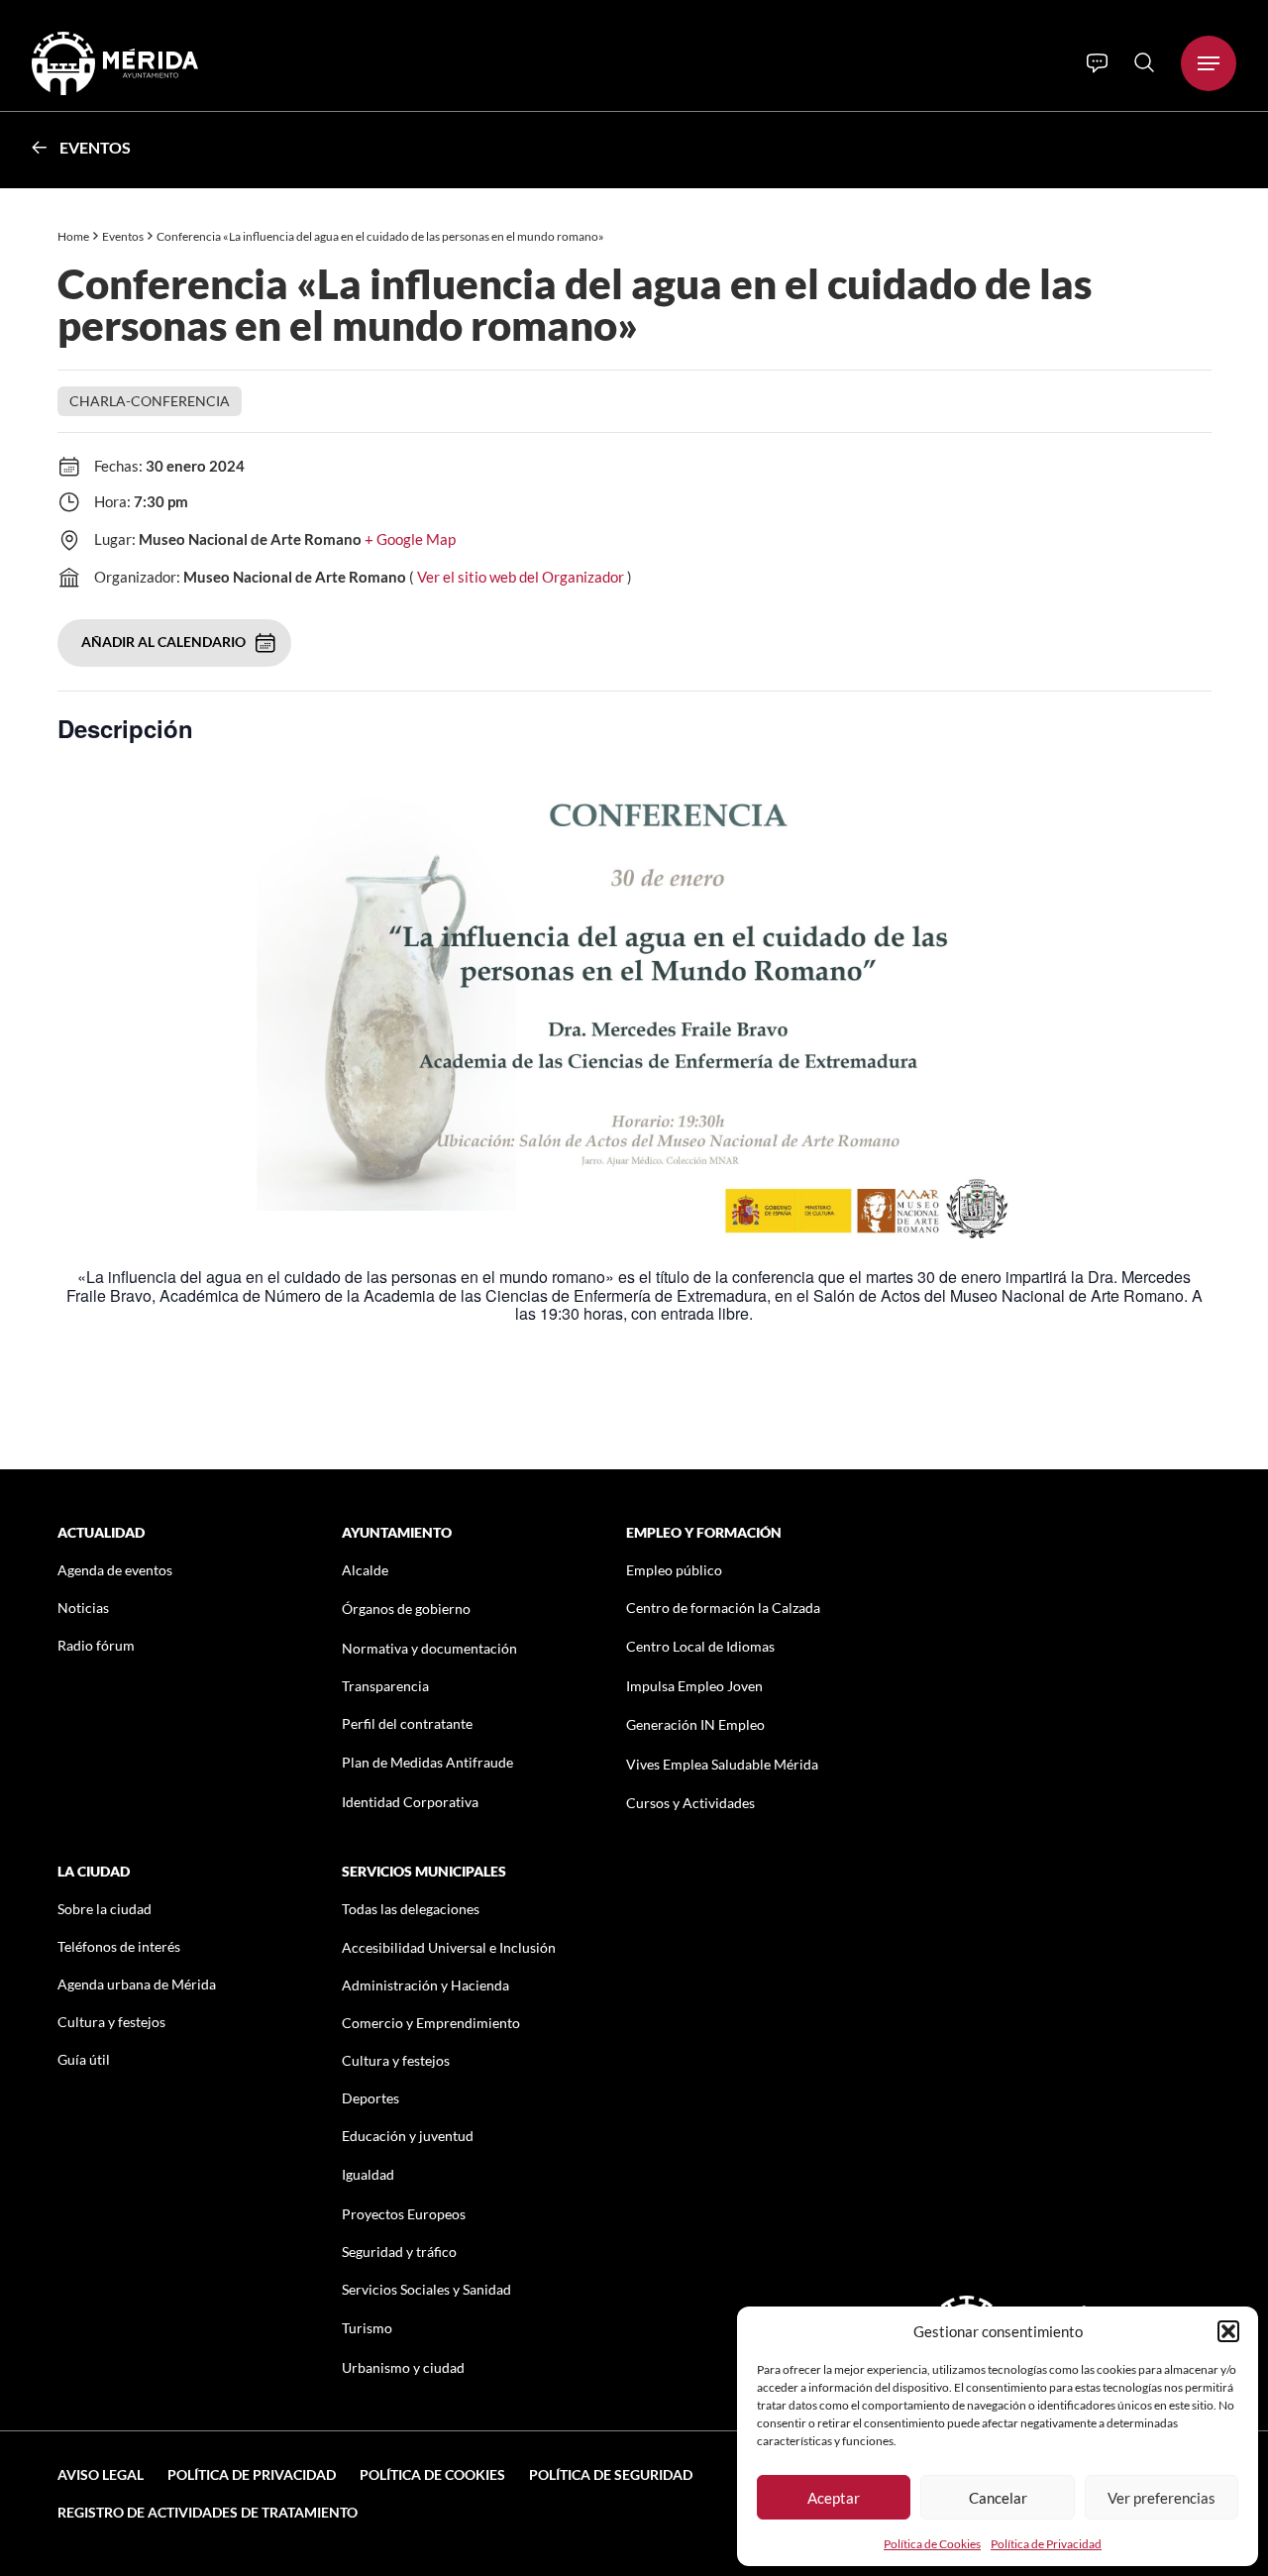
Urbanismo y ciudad (403, 2367)
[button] (1228, 2331)
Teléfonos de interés (119, 1946)
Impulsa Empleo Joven (694, 1686)
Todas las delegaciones (411, 1909)
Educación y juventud (408, 2136)
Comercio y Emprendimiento (431, 2023)
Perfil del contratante (407, 1723)
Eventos (95, 147)
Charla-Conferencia (150, 401)
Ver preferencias (1162, 2498)
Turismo (367, 2328)
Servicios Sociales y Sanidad (426, 2289)
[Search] (1144, 62)
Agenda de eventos (115, 1570)
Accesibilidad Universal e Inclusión (449, 1947)
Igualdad (368, 2174)
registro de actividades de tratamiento (208, 2512)
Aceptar (834, 2498)
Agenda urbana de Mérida (137, 1984)
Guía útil (84, 2059)
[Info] (1097, 63)
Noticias (83, 1608)
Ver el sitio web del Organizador (521, 577)
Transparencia (385, 1686)
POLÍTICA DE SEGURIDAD (611, 2474)
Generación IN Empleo (695, 1724)
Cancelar (998, 2498)
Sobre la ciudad (105, 1909)
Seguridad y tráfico (399, 2252)
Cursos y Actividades (690, 1803)
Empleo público (674, 1570)
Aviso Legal (101, 2474)
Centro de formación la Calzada (723, 1608)
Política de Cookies (932, 2544)
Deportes (370, 2098)
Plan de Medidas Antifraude (427, 1762)
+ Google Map (410, 539)
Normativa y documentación (429, 1648)
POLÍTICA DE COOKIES (432, 2474)
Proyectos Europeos (404, 2214)
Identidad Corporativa (410, 1802)
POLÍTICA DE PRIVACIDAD (252, 2474)
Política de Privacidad (1046, 2544)
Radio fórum (96, 1645)
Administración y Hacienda (425, 1985)
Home (73, 236)
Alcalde (365, 1570)
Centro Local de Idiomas (700, 1646)
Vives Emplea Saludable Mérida (722, 1764)
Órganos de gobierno (406, 1609)
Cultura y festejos (111, 2022)
